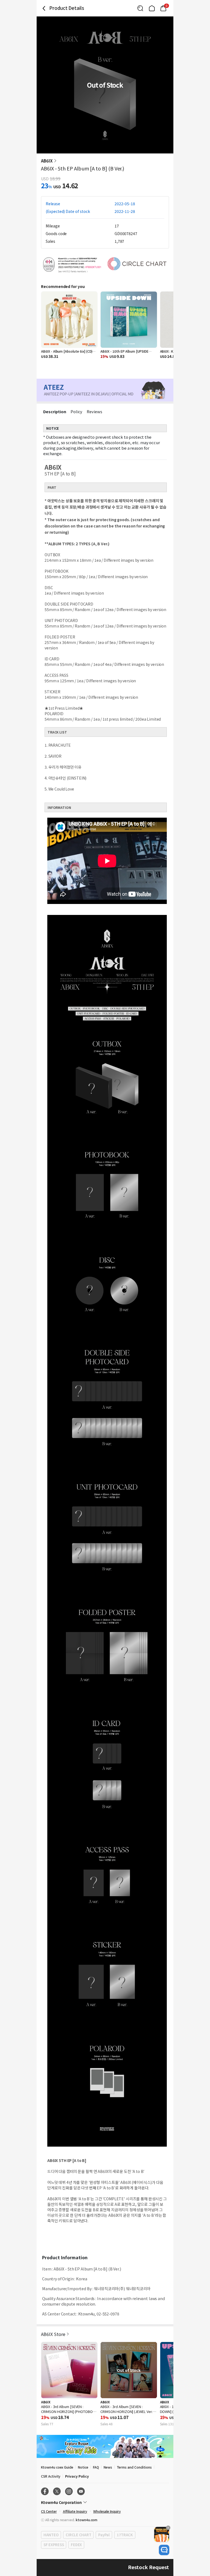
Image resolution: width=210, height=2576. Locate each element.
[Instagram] (69, 2491)
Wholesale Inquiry (107, 2511)
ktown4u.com (87, 2520)
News (108, 2467)
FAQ (96, 2467)
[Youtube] (81, 2491)
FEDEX (76, 2545)
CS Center (49, 2511)
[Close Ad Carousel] (168, 2528)
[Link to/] (152, 8)
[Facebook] (45, 2491)
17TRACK (125, 2535)
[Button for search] (140, 8)
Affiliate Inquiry (75, 2511)
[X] (57, 2491)
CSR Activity (51, 2476)
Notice (83, 2467)
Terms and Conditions (134, 2467)
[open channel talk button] (164, 2550)
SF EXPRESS (54, 2545)
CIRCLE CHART (78, 2535)
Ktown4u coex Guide (57, 2467)
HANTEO (51, 2535)
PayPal (104, 2535)
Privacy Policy (77, 2476)
